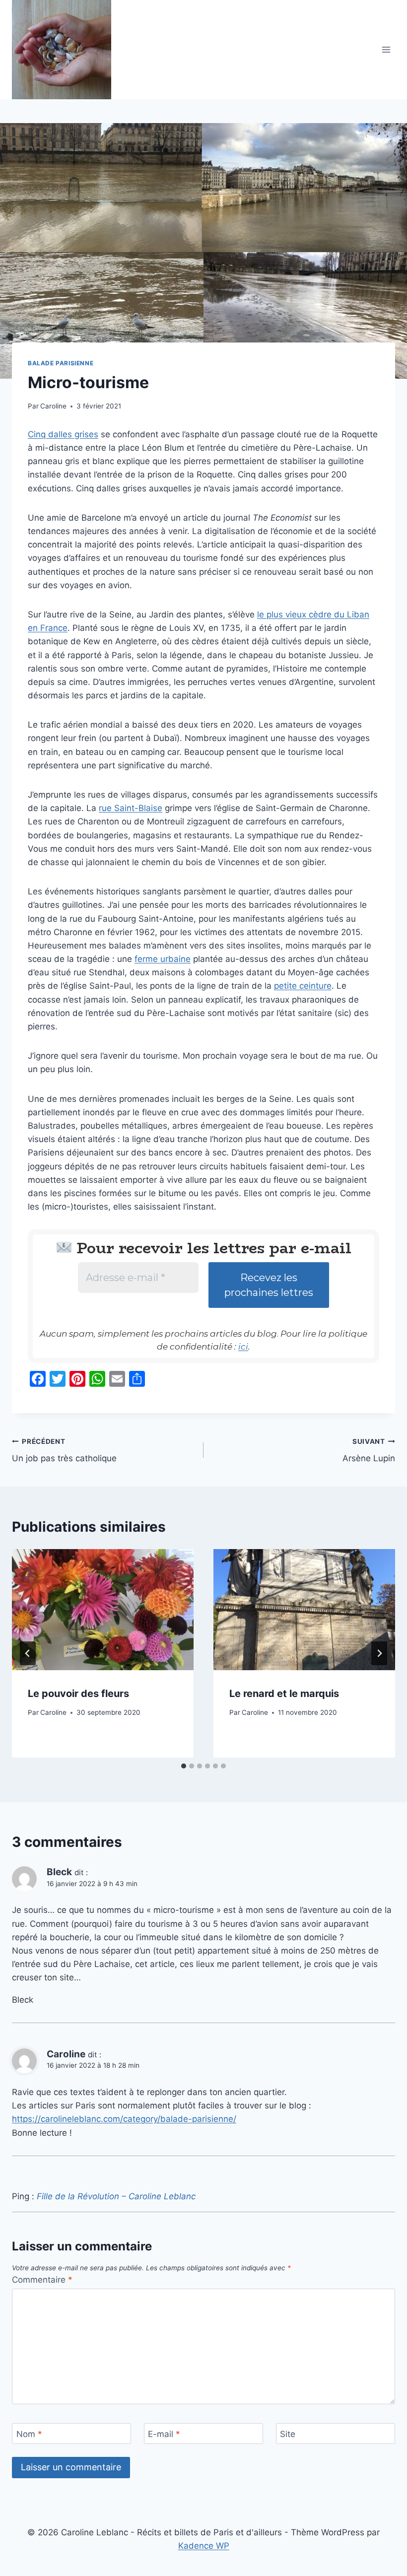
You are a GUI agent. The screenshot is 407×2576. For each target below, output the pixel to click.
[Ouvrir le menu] (386, 49)
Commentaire (42, 2280)
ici (243, 1347)
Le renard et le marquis (284, 1694)
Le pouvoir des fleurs (78, 1694)
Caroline (53, 406)
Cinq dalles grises (63, 434)
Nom (29, 2434)
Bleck (59, 1872)
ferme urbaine (163, 959)
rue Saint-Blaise (131, 808)
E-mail (164, 2434)
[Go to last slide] (28, 1653)
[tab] (184, 1766)
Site (288, 2434)
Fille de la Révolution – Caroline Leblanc (116, 2196)
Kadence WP (204, 2546)
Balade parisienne (61, 363)
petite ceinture (303, 986)
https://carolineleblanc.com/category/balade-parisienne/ (124, 2119)
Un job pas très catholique (64, 1451)
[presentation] (103, 1610)
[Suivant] (379, 1653)
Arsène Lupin (369, 1451)
